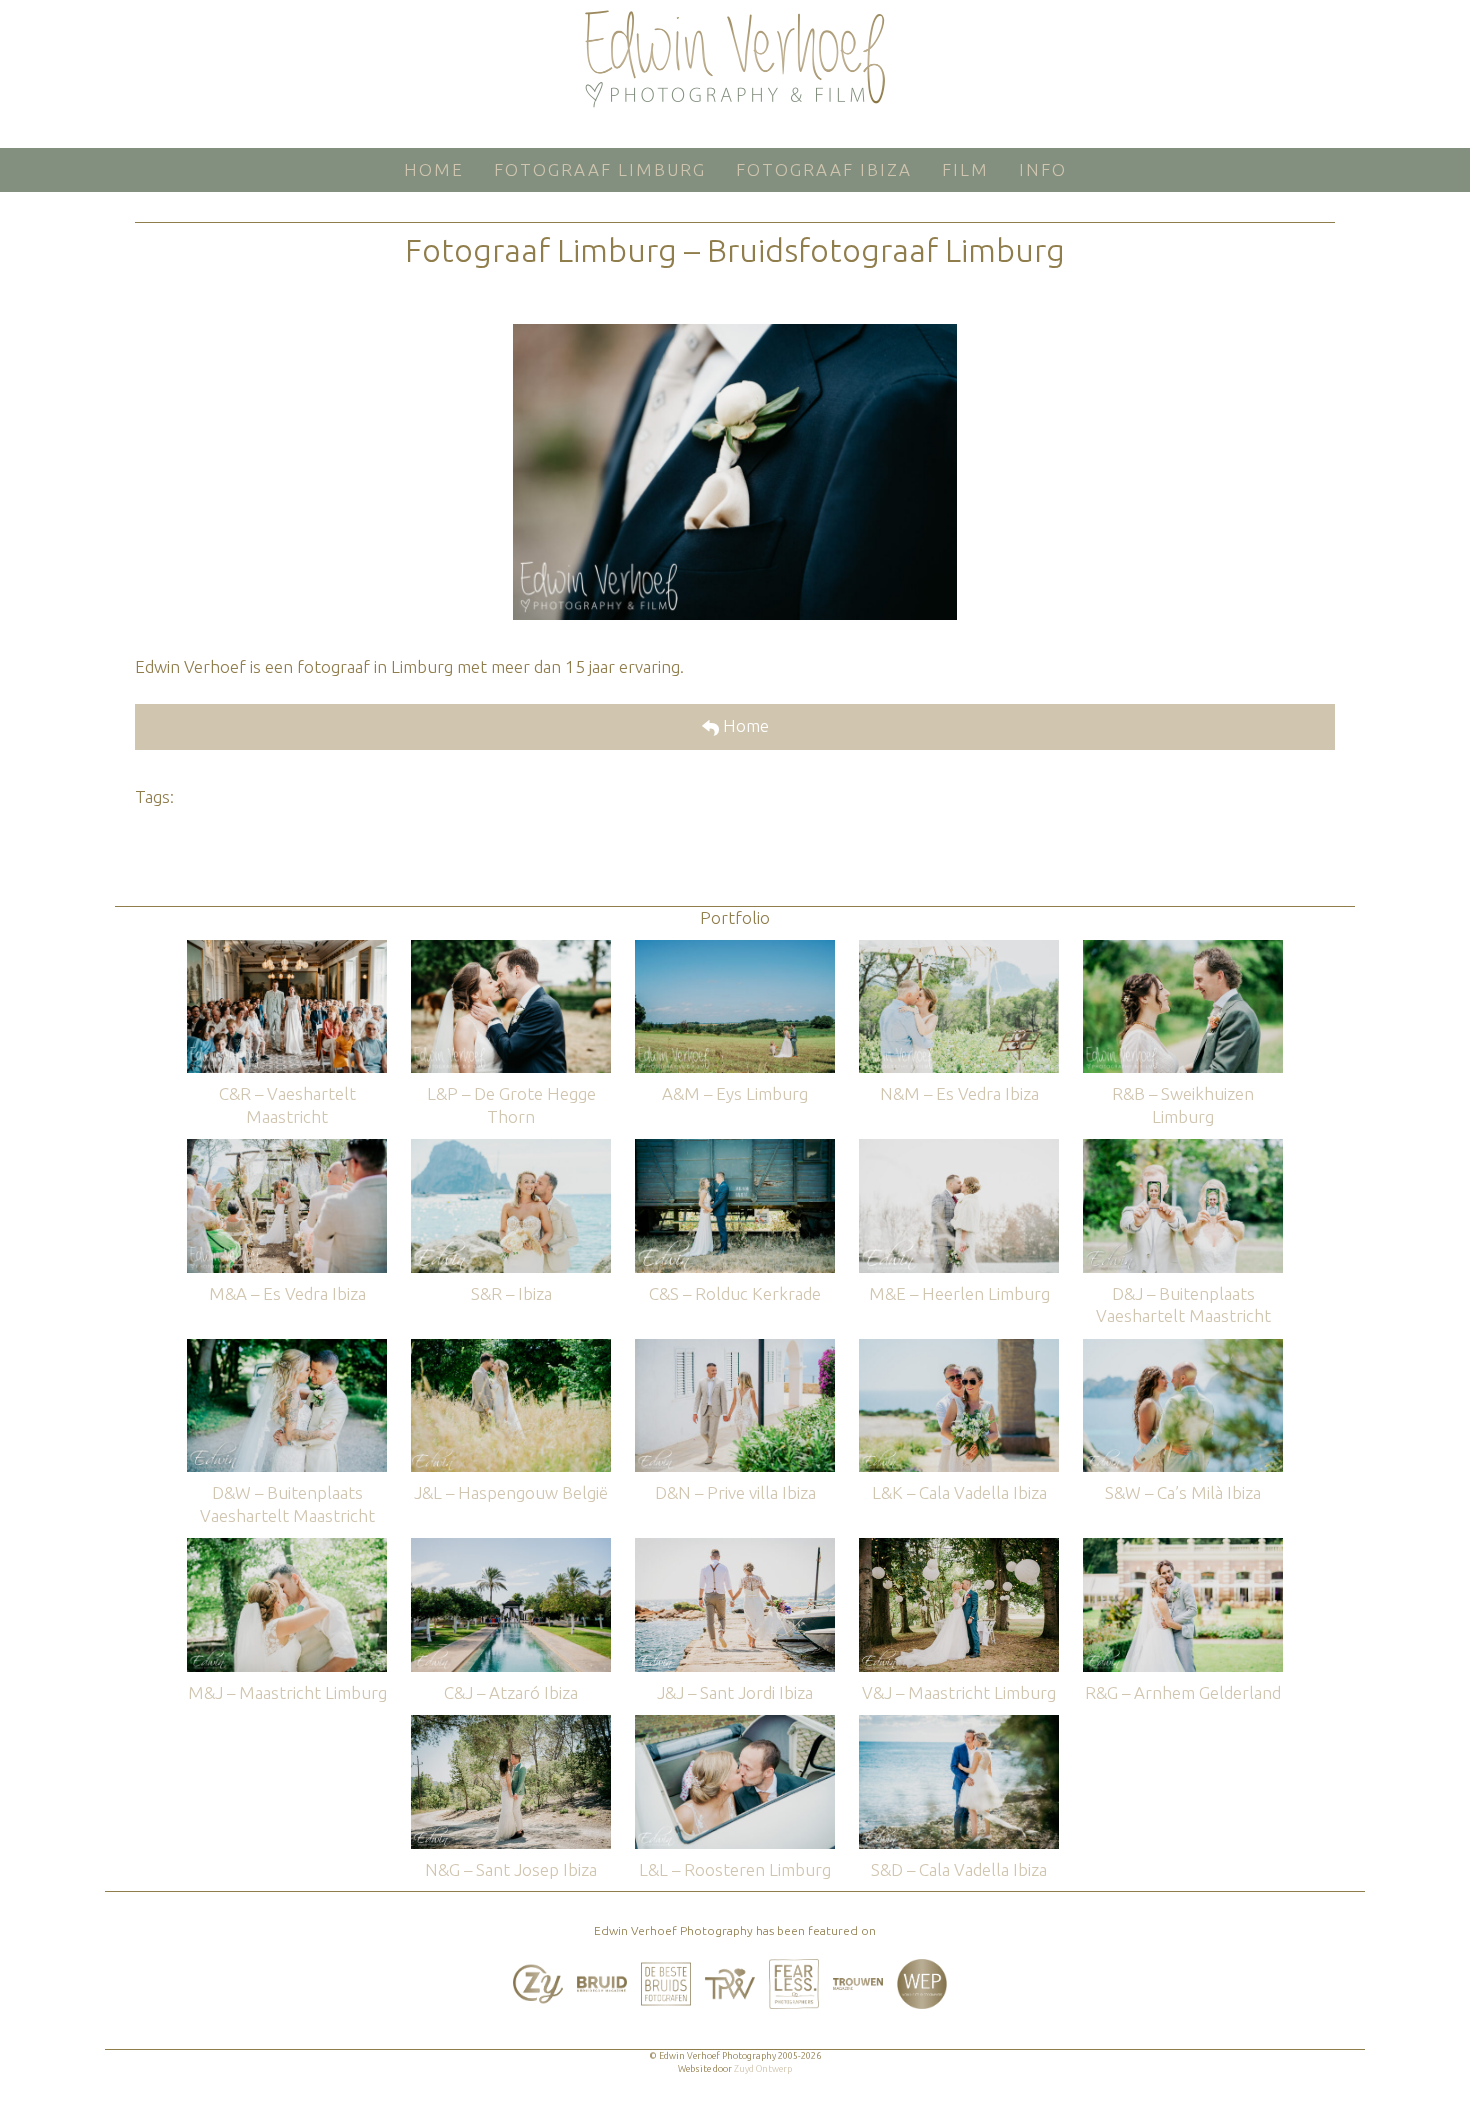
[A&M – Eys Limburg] (735, 949)
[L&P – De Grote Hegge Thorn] (511, 949)
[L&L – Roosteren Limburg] (735, 1724)
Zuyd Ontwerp (763, 2069)
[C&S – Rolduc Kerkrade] (735, 1148)
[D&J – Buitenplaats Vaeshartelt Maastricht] (1183, 1148)
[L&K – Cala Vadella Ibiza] (959, 1348)
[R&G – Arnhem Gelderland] (1183, 1547)
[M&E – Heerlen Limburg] (959, 1148)
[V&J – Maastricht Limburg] (959, 1547)
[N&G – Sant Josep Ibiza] (511, 1724)
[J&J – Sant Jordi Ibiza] (735, 1547)
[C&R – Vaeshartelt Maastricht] (287, 949)
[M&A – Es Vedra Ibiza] (287, 1148)
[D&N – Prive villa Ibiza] (735, 1348)
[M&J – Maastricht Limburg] (287, 1547)
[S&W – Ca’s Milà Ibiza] (1183, 1348)
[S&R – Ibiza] (511, 1148)
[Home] (735, 59)
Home (744, 725)
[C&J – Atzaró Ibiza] (511, 1547)
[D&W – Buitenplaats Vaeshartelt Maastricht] (287, 1348)
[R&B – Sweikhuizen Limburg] (1183, 949)
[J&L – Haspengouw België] (511, 1348)
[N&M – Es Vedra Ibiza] (959, 949)
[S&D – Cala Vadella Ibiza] (959, 1724)
